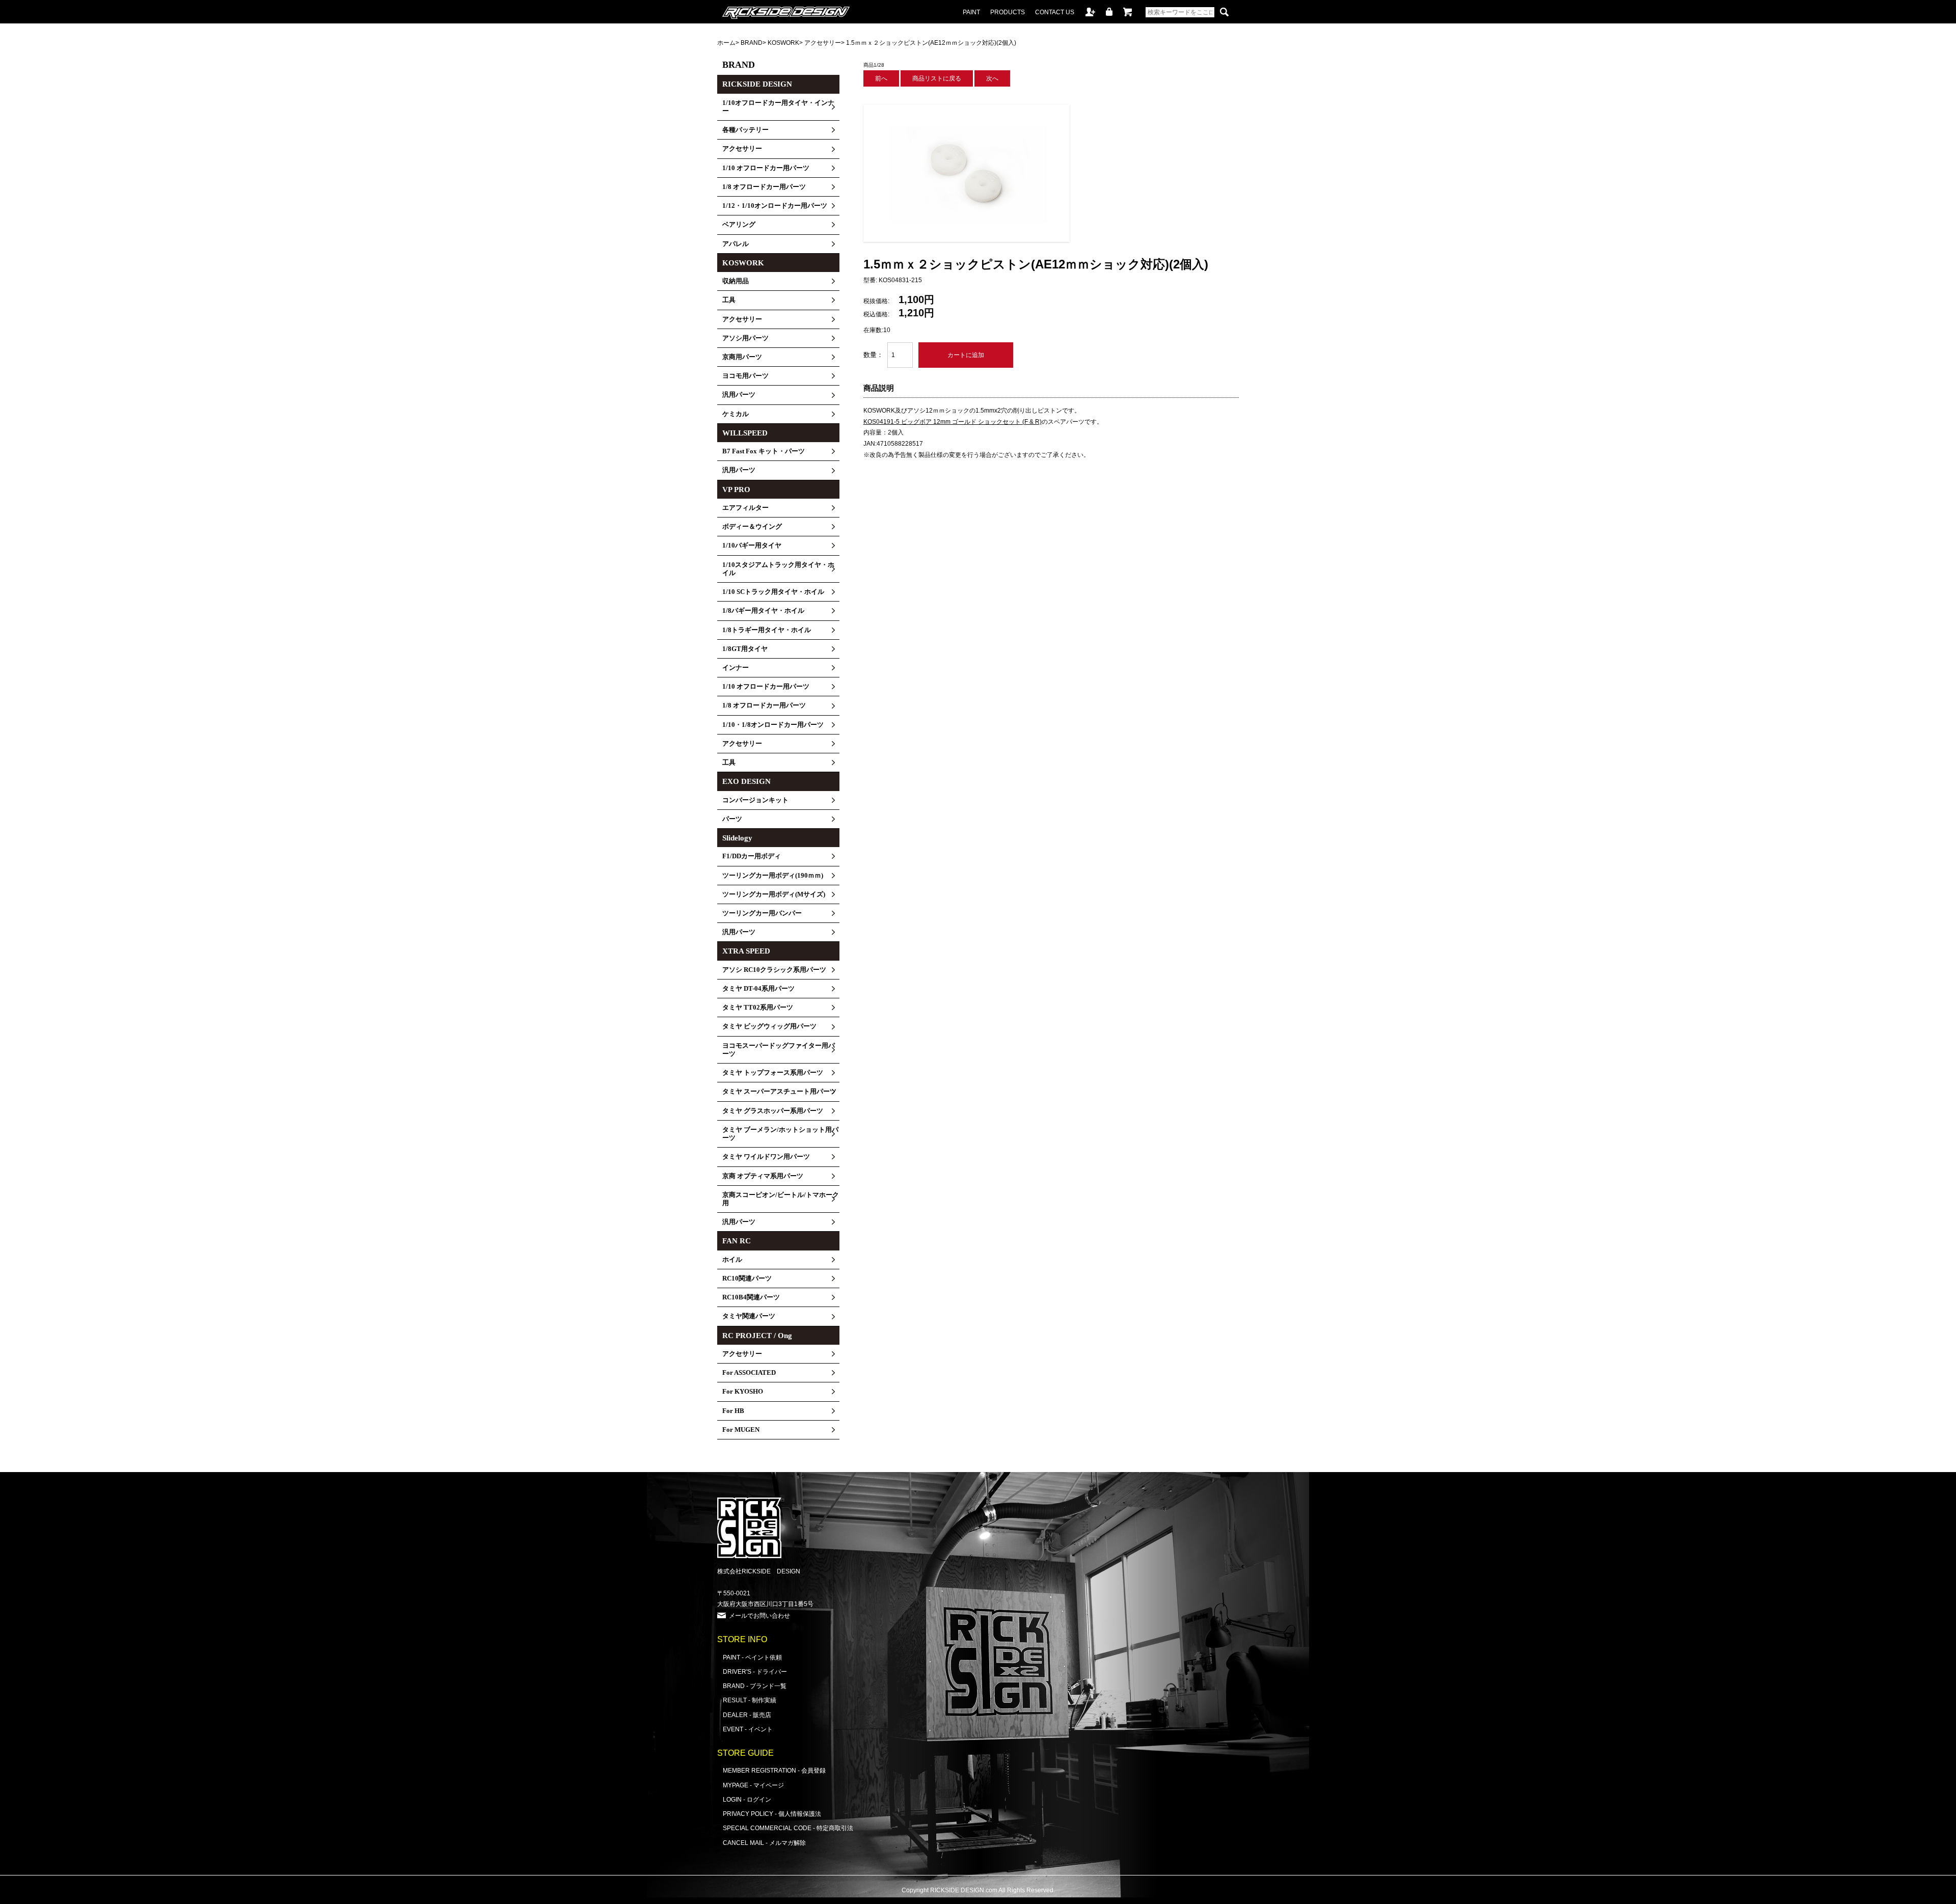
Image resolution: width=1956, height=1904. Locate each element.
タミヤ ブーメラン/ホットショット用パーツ (780, 1134)
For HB (733, 1411)
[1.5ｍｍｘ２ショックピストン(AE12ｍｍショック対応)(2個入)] (967, 240)
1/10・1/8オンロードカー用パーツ (773, 725)
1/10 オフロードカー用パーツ (766, 168)
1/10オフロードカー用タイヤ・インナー (778, 107)
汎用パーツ (739, 395)
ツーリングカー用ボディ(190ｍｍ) (773, 876)
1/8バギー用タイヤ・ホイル (763, 611)
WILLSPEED (745, 433)
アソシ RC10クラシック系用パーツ (774, 970)
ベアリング (739, 225)
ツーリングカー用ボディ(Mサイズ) (774, 894)
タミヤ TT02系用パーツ (758, 1008)
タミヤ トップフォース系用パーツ (773, 1073)
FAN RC (737, 1241)
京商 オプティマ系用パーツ (763, 1176)
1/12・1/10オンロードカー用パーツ (775, 206)
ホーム (726, 43)
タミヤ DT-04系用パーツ (758, 989)
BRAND (752, 43)
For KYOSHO (743, 1392)
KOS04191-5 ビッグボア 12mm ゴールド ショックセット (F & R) (953, 422)
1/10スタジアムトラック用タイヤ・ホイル (778, 569)
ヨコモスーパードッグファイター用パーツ (779, 1050)
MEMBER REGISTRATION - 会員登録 (774, 1770)
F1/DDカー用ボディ (752, 856)
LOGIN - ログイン (747, 1799)
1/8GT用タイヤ (745, 649)
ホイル (732, 1260)
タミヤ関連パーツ (749, 1316)
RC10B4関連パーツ (751, 1297)
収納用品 (736, 281)
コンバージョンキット (755, 800)
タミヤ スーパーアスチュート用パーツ (779, 1092)
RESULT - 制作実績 (750, 1700)
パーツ (732, 819)
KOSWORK (783, 43)
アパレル (736, 244)
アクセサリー (823, 43)
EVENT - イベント (748, 1729)
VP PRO (736, 489)
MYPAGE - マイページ (753, 1785)
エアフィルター (745, 508)
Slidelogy (737, 838)
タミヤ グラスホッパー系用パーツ (773, 1111)
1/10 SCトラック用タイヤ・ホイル (773, 592)
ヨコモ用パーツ (745, 376)
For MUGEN (741, 1430)
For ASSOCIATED (749, 1373)
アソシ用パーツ (745, 338)
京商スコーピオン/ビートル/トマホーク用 (781, 1199)
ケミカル (736, 414)
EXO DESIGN (746, 781)
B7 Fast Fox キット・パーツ (764, 451)
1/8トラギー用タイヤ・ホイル (767, 630)
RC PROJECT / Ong (757, 1336)
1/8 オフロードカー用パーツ (764, 187)
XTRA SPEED (746, 951)
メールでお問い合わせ (759, 1615)
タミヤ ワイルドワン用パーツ (766, 1157)
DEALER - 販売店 (747, 1715)
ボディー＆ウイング (752, 527)
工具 (729, 300)
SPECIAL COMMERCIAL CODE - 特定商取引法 (788, 1828)
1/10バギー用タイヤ (752, 546)
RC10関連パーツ (747, 1279)
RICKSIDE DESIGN (757, 84)
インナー (736, 668)
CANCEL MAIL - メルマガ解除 (764, 1843)
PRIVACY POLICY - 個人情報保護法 (772, 1814)
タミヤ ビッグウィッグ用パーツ (769, 1026)
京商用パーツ (742, 357)
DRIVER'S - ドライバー (755, 1671)
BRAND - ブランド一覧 (755, 1686)
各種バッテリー (745, 130)
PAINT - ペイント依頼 (752, 1657)
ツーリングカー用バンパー (762, 913)
